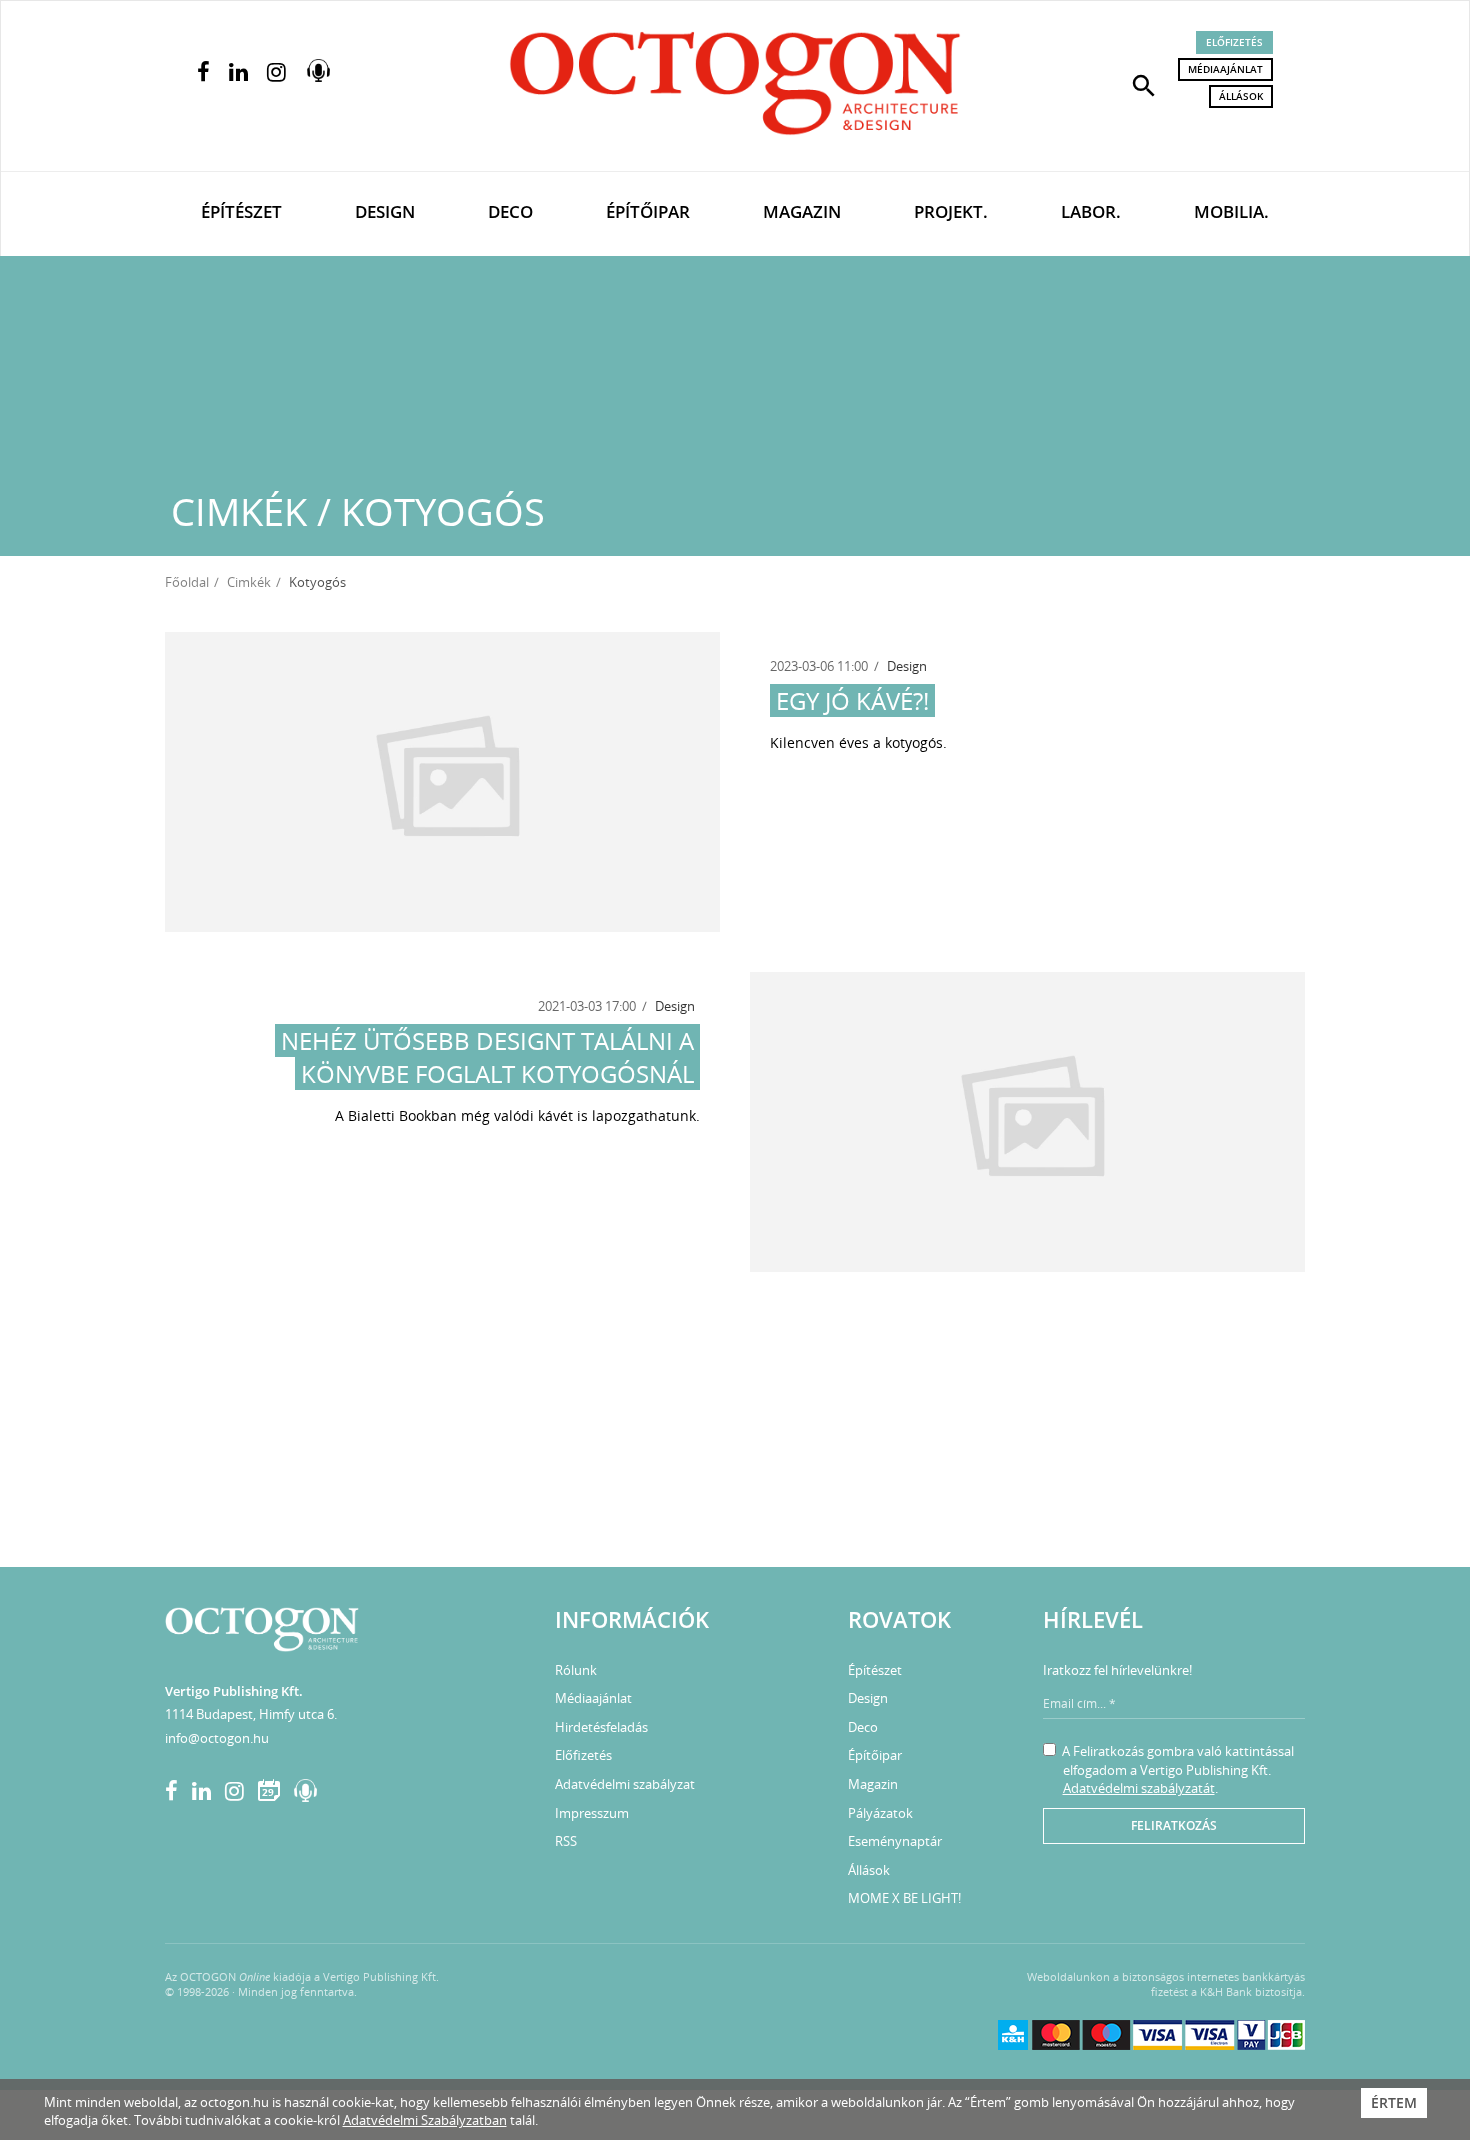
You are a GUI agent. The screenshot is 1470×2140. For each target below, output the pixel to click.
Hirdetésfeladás (601, 1727)
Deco (510, 211)
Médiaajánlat (1225, 69)
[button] (1144, 84)
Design (385, 211)
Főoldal (187, 582)
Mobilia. (1231, 211)
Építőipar (648, 211)
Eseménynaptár (895, 1841)
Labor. (1091, 211)
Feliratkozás (1174, 1825)
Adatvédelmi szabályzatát (1139, 1788)
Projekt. (951, 211)
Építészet (241, 211)
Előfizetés (1234, 42)
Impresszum (592, 1813)
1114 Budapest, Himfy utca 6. (251, 1714)
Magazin (802, 211)
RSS (566, 1841)
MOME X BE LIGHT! (904, 1898)
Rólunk (576, 1670)
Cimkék (249, 582)
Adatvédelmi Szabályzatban (425, 2120)
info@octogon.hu (217, 1738)
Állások (1241, 96)
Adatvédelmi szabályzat (625, 1784)
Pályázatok (880, 1813)
